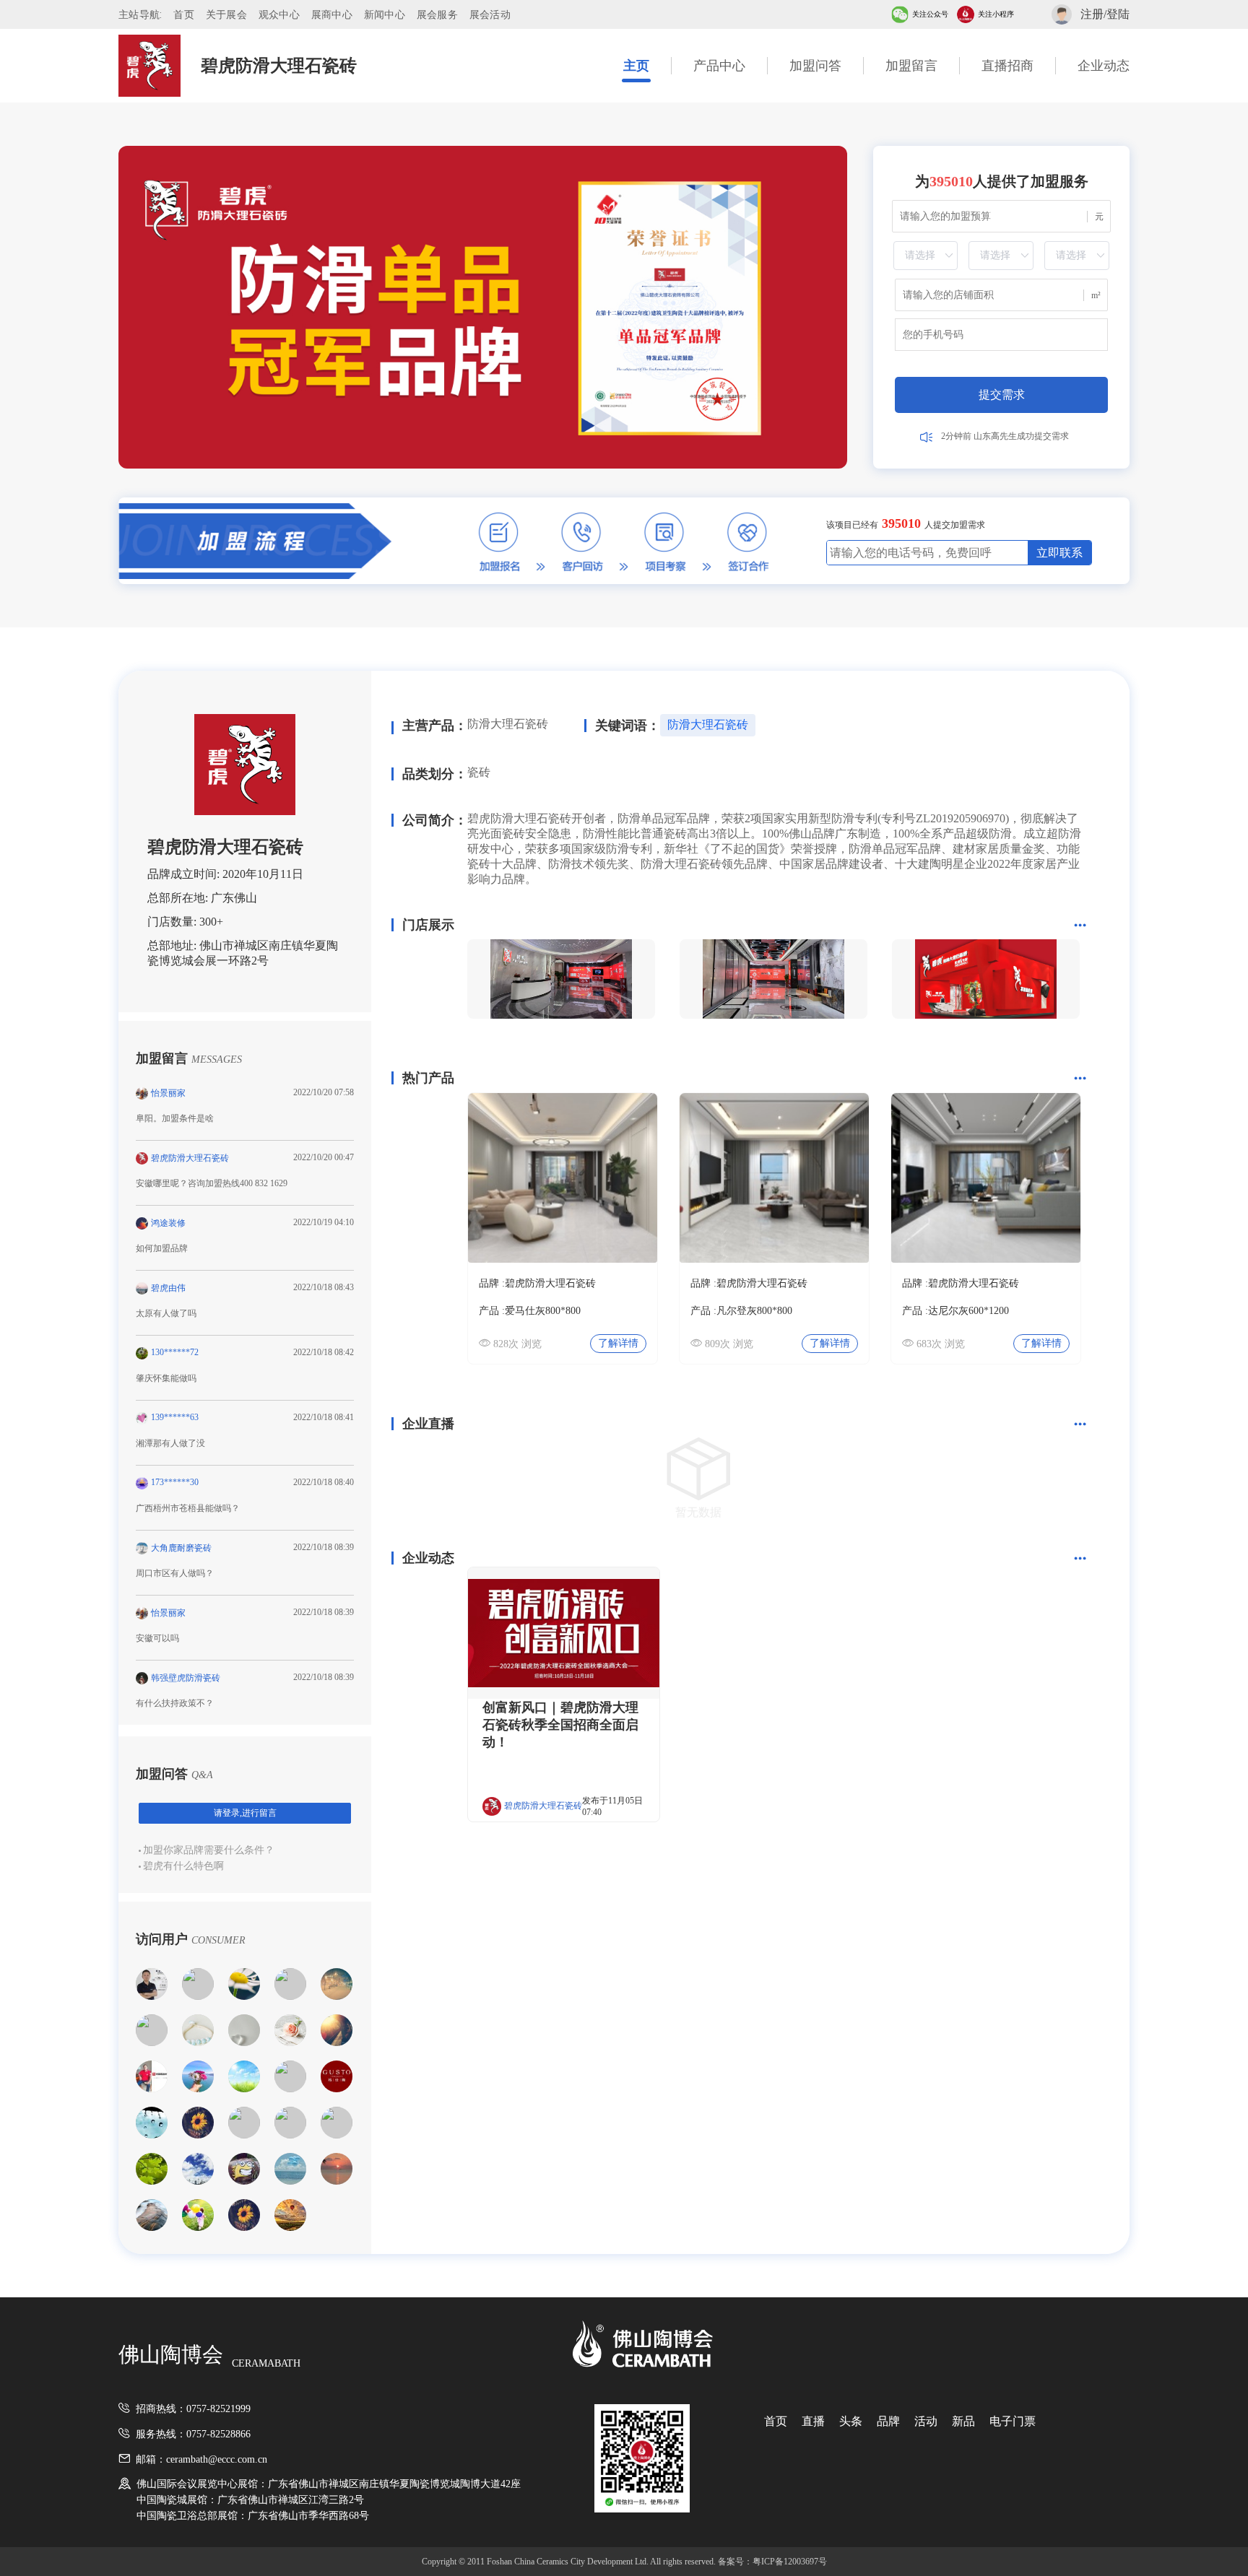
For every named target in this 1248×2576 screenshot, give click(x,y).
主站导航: (140, 14)
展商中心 (332, 14)
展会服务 (437, 14)
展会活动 (490, 14)
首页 (184, 14)
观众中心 (279, 14)
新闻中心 (385, 14)
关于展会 (226, 14)
